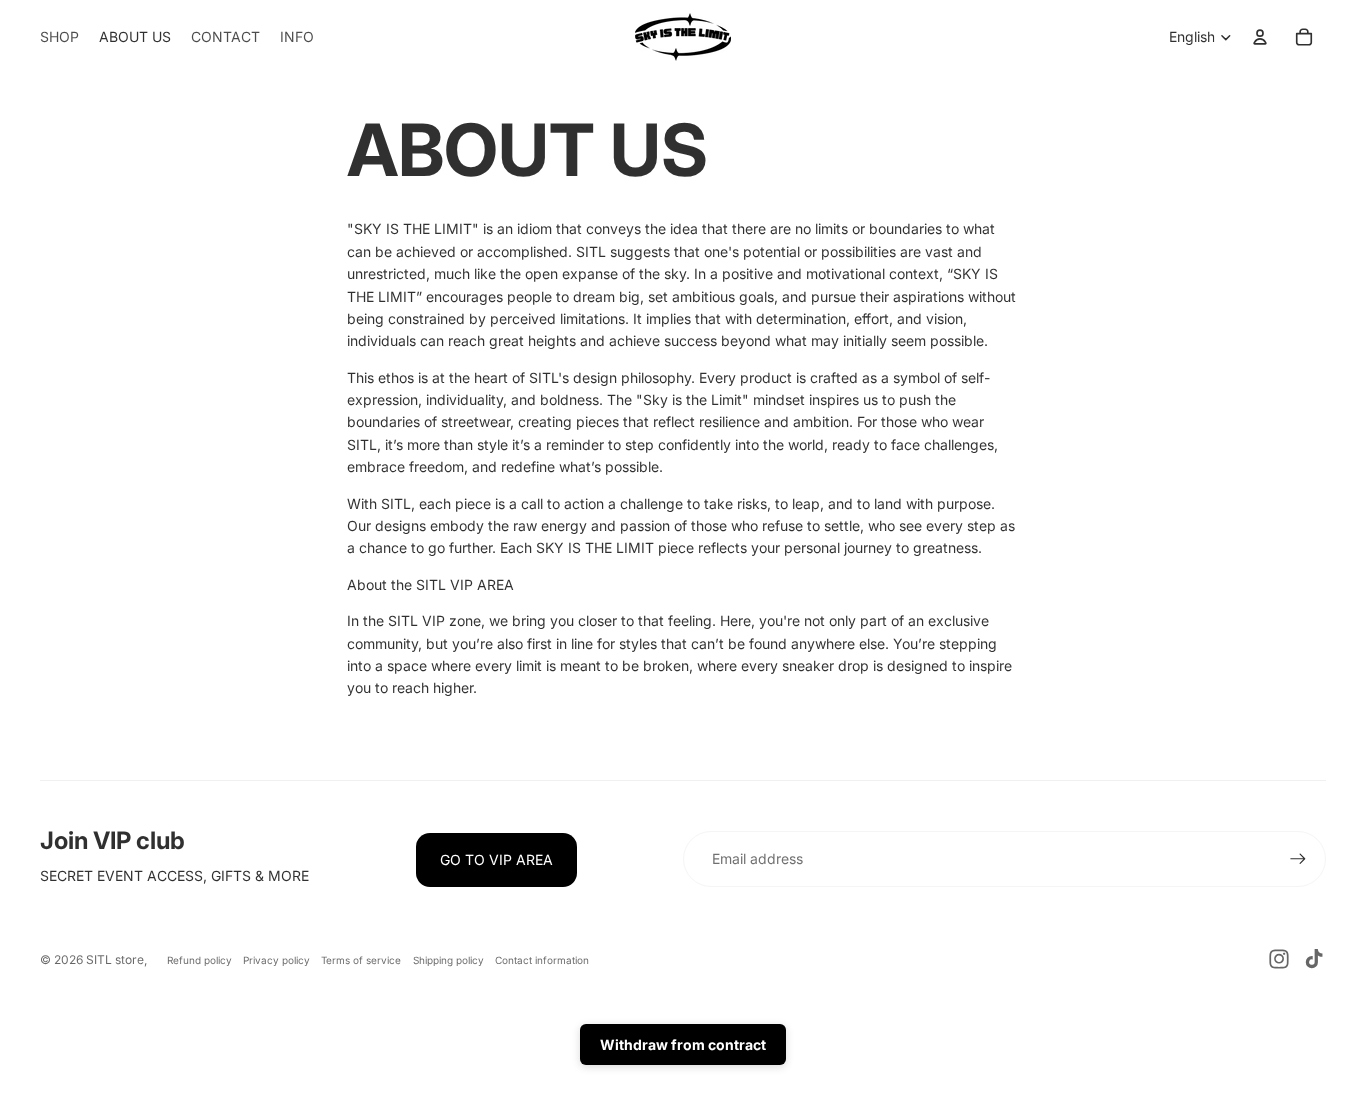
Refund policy (199, 960)
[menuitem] (59, 37)
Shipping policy (448, 960)
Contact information (542, 960)
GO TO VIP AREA (496, 859)
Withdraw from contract (683, 1044)
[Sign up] (1298, 859)
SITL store (115, 959)
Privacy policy (276, 960)
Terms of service (361, 960)
